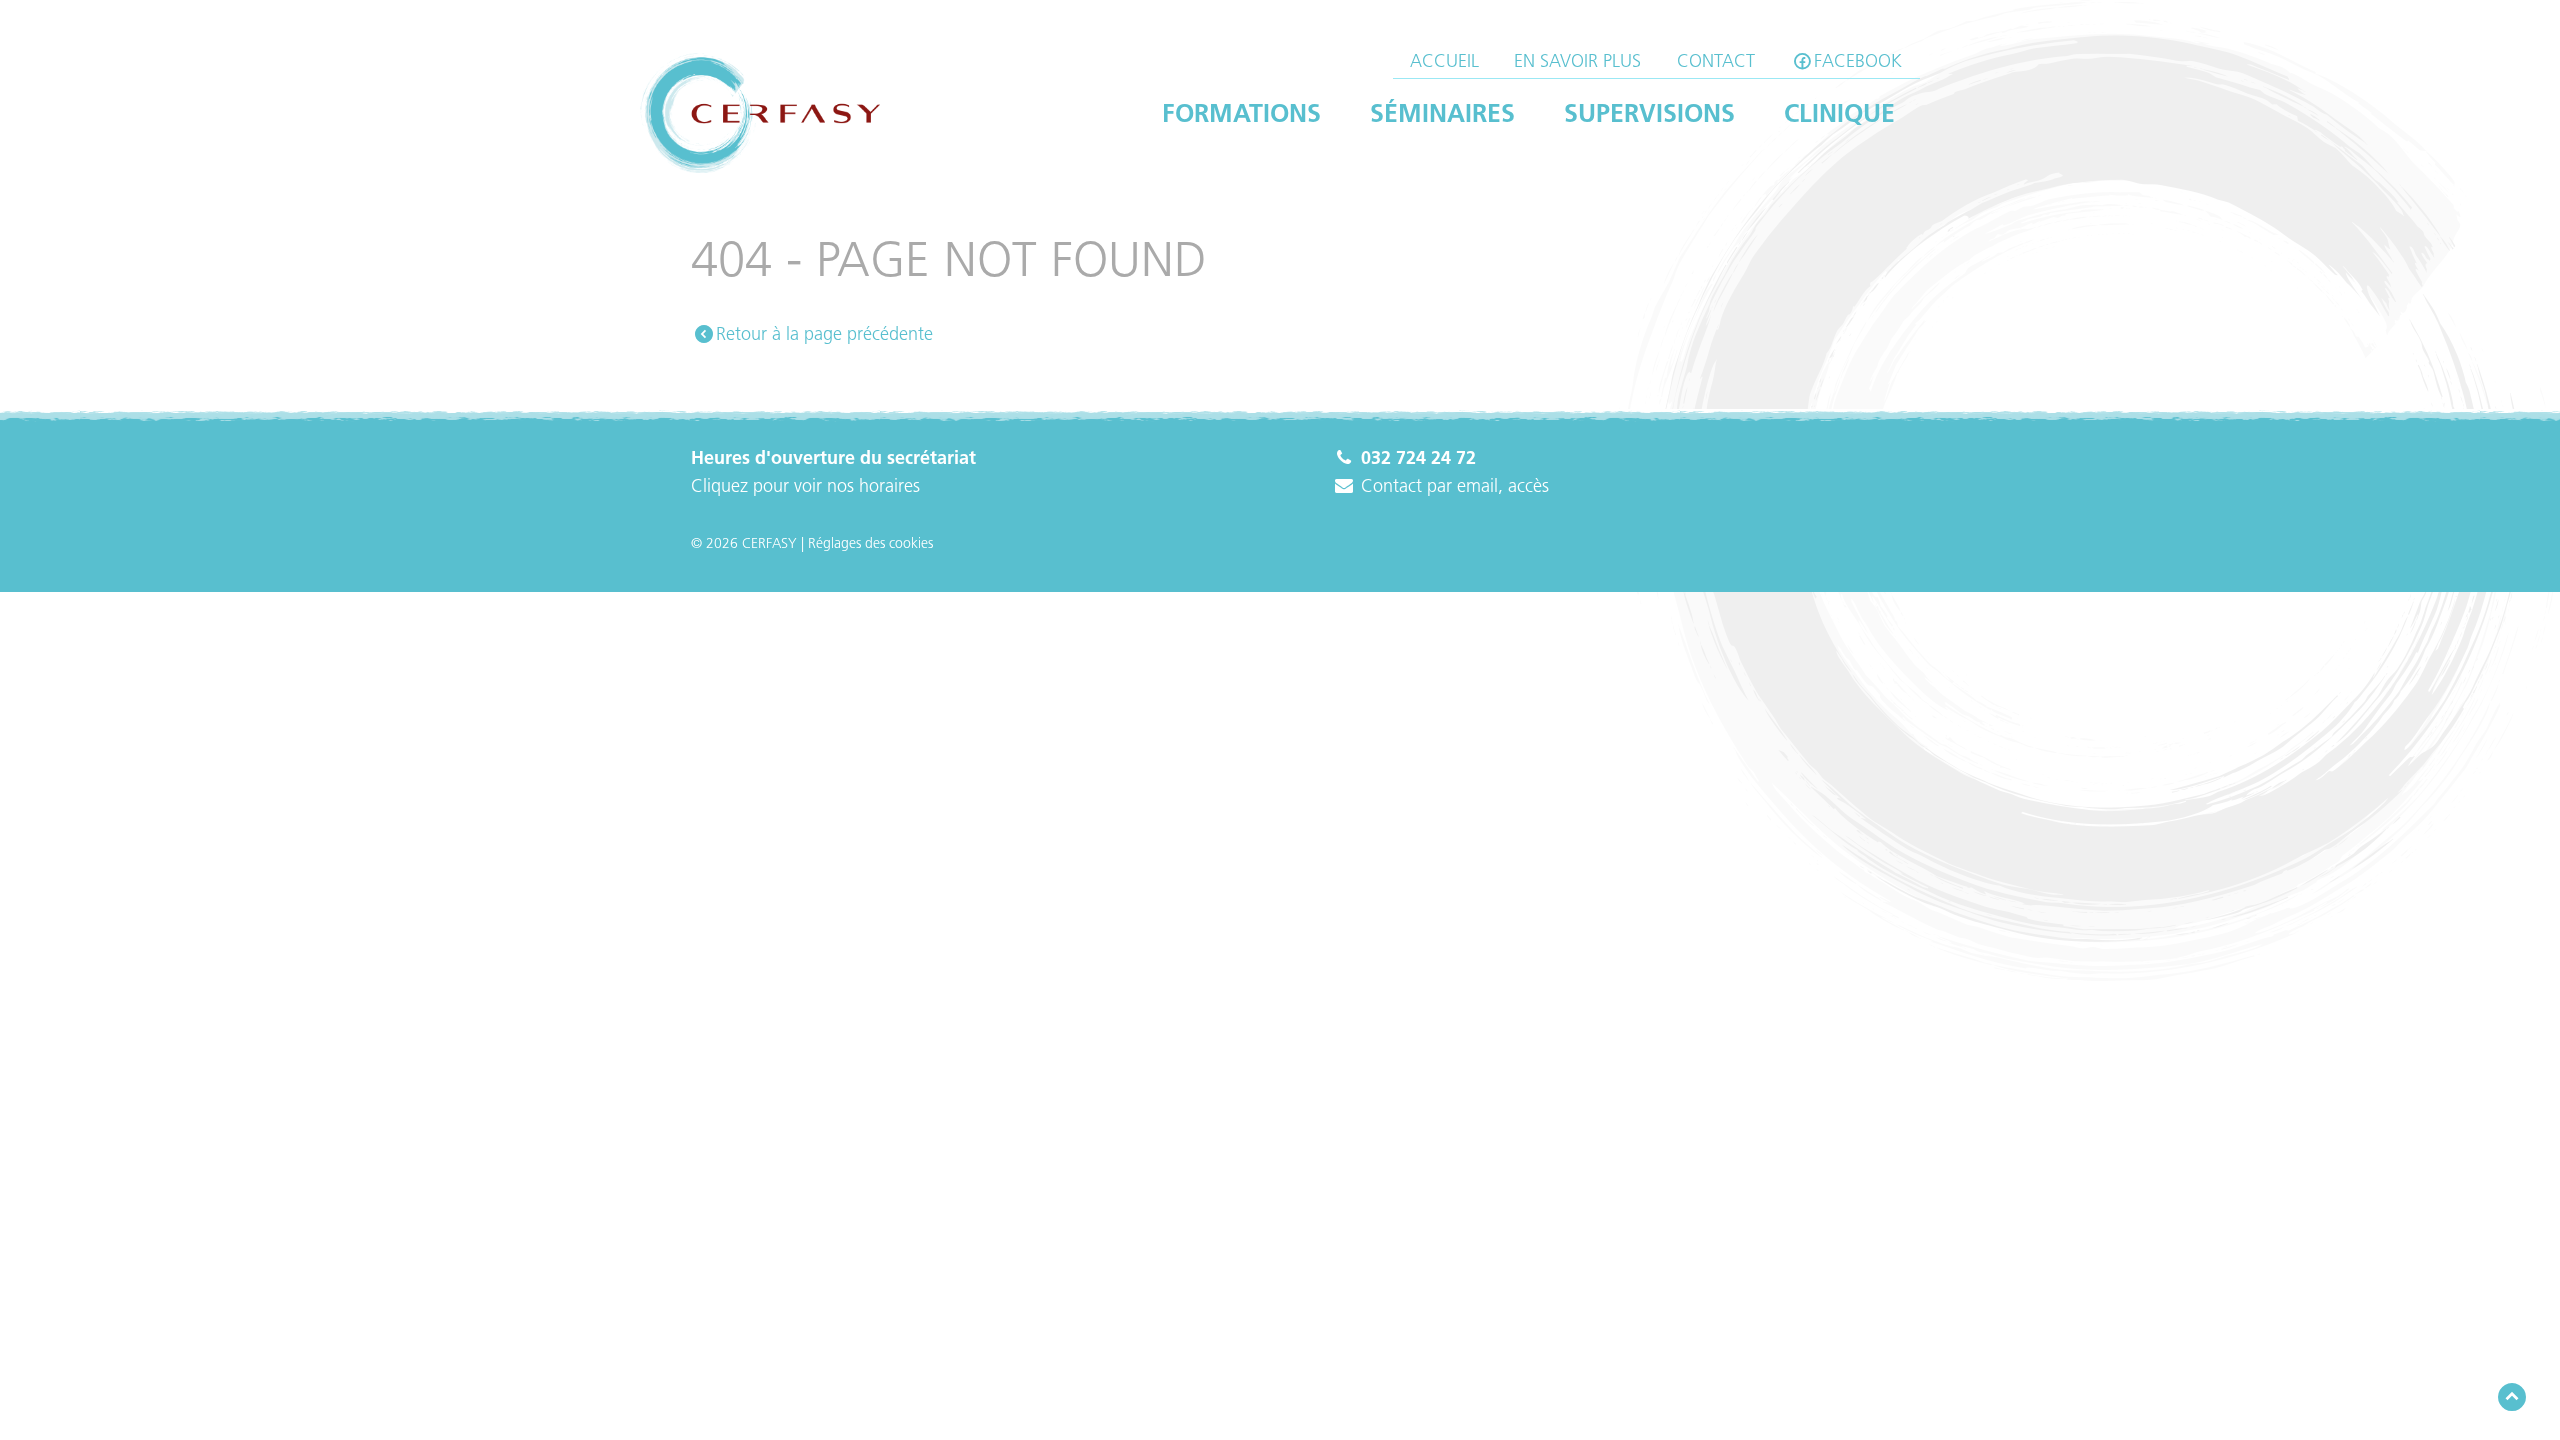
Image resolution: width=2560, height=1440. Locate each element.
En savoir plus (1577, 61)
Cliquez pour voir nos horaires (805, 486)
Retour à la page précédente (824, 334)
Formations (1241, 113)
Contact (1716, 61)
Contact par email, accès (1452, 486)
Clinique (1839, 113)
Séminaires (1442, 113)
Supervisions (1649, 113)
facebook (1858, 61)
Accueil (1444, 61)
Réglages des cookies (870, 543)
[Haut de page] (2512, 1397)
